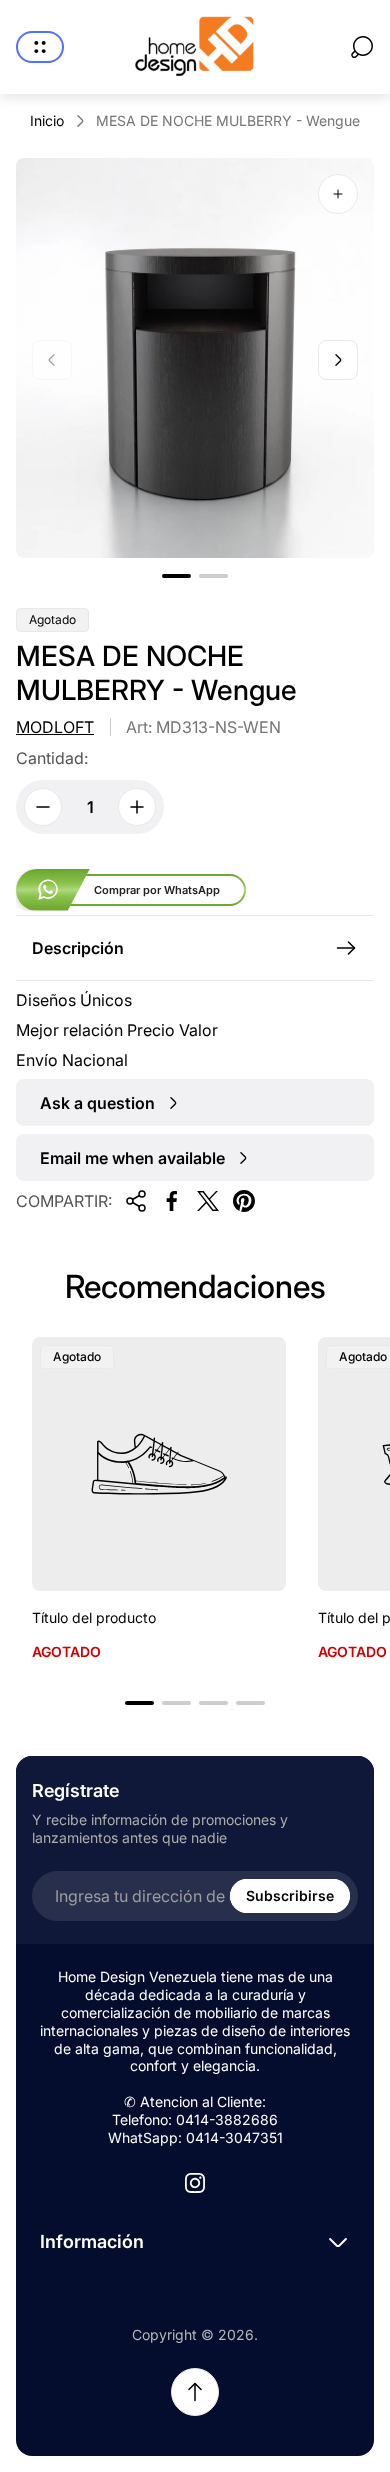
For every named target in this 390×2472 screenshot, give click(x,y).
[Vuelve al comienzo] (195, 2392)
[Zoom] (338, 194)
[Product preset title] (159, 1464)
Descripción (78, 948)
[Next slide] (338, 360)
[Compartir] (136, 1201)
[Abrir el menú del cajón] (40, 47)
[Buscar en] (362, 47)
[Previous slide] (52, 360)
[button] (176, 576)
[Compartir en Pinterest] (244, 1201)
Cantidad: (52, 758)
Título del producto (94, 1617)
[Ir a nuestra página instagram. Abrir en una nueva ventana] (195, 2183)
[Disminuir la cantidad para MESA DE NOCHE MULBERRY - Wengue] (43, 807)
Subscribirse (290, 1895)
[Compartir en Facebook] (172, 1201)
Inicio (47, 120)
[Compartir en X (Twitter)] (208, 1201)
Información (92, 2241)
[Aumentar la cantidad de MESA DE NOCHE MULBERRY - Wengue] (137, 807)
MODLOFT (55, 727)
